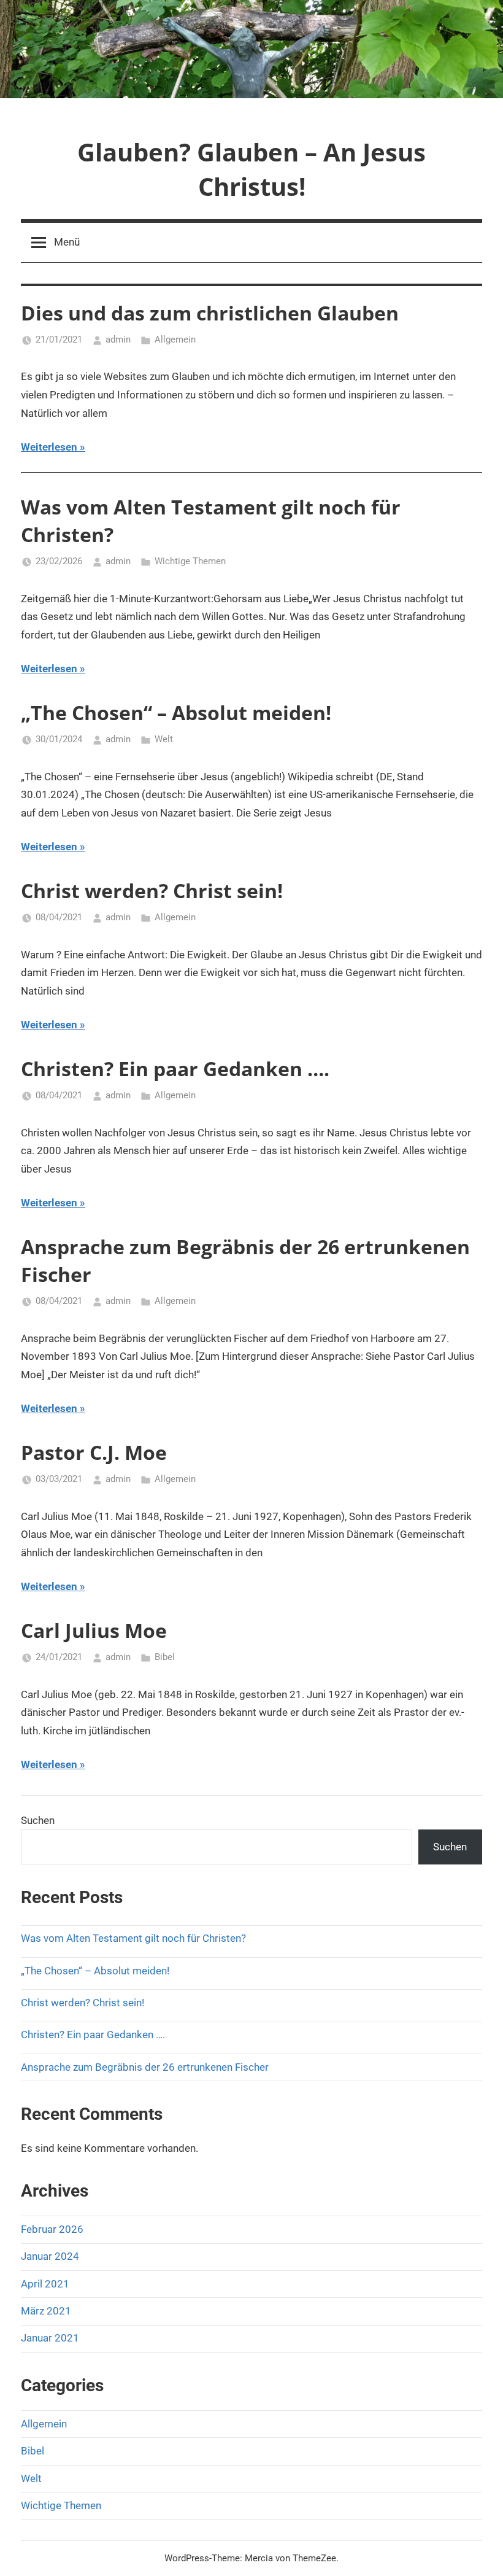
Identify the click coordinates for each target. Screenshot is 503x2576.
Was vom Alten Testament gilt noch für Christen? (133, 1938)
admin (118, 339)
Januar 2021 (50, 2338)
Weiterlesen (49, 447)
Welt (164, 739)
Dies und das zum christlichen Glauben (210, 313)
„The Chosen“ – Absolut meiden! (176, 712)
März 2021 (46, 2311)
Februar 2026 (52, 2229)
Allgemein (175, 339)
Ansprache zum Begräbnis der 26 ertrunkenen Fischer (145, 2067)
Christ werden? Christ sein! (152, 890)
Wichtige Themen (190, 561)
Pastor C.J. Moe (94, 1452)
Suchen (38, 1820)
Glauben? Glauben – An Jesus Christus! (251, 169)
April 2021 (45, 2284)
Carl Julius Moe (94, 1630)
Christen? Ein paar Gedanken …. (175, 1069)
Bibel (165, 1657)
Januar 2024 (50, 2256)
